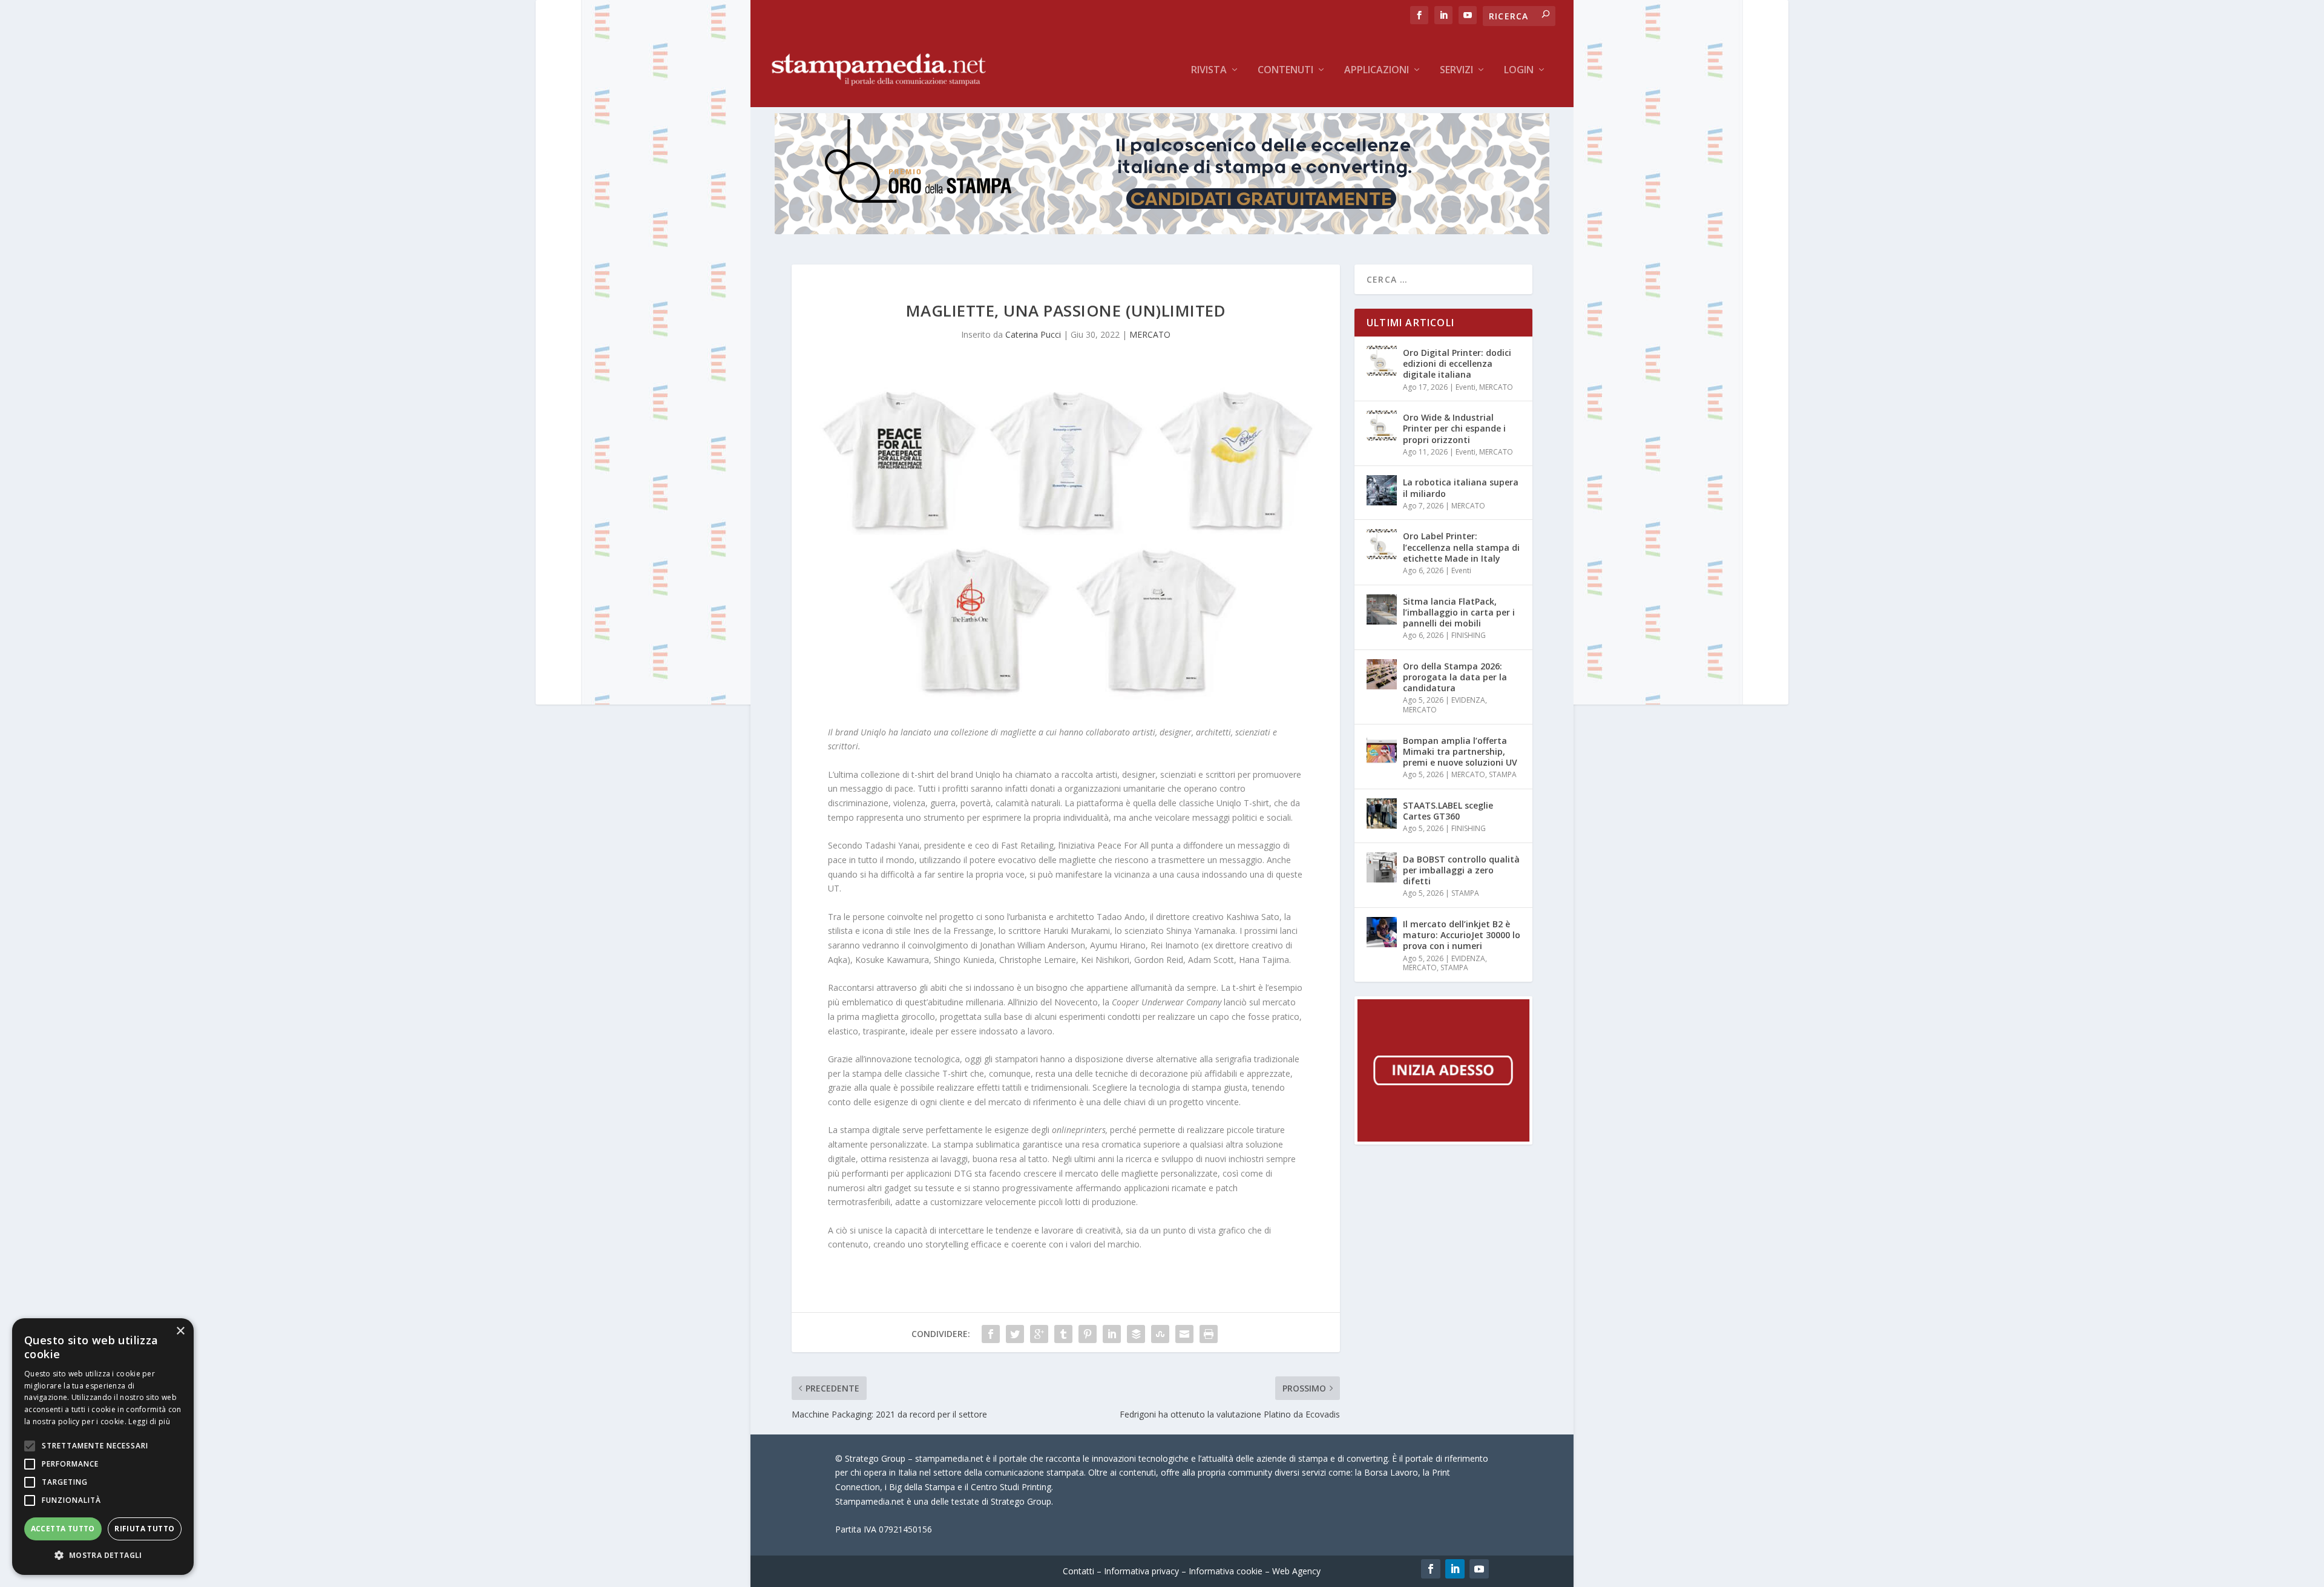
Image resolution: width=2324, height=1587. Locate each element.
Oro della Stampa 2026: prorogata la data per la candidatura (1455, 677)
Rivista (1209, 71)
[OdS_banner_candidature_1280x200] (1162, 231)
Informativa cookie (1226, 1571)
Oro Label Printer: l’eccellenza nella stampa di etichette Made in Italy (1461, 547)
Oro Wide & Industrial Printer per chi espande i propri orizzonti (1454, 428)
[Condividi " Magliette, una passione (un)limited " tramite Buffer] (1136, 1334)
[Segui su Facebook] (1431, 1569)
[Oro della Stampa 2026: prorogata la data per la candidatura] (1382, 674)
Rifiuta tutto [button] (144, 1529)
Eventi (1466, 387)
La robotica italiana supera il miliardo (1461, 488)
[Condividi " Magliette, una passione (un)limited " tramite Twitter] (1015, 1334)
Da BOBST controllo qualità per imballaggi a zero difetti (1461, 870)
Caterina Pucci (1033, 334)
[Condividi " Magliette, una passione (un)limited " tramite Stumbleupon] (1160, 1334)
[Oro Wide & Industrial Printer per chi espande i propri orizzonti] (1382, 425)
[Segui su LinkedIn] (1455, 1569)
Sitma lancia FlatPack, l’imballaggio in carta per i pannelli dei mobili (1459, 612)
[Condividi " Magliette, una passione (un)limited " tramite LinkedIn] (1112, 1334)
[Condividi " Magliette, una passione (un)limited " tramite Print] (1209, 1334)
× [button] (180, 1331)
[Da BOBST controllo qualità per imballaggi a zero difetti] (1382, 867)
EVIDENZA (1468, 700)
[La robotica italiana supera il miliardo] (1382, 490)
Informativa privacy (1141, 1571)
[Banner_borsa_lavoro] (1443, 1141)
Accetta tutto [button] (63, 1529)
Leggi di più (149, 1421)
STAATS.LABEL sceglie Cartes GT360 (1448, 811)
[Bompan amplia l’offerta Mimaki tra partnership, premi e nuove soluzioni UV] (1382, 749)
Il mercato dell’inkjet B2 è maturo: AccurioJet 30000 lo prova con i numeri (1462, 935)
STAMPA (1503, 774)
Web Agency (1296, 1571)
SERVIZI (1456, 71)
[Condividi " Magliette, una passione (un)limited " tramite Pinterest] (1088, 1334)
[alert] (103, 1447)
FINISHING (1469, 635)
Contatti (1078, 1571)
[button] (103, 1556)
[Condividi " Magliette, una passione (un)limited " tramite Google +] (1039, 1334)
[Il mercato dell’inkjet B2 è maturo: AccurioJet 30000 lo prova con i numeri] (1382, 932)
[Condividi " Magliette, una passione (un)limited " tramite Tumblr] (1063, 1334)
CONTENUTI (1285, 71)
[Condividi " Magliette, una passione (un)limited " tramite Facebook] (991, 1334)
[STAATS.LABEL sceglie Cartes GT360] (1382, 813)
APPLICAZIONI (1377, 71)
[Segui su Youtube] (1479, 1569)
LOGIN (1519, 71)
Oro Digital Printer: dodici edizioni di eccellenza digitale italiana (1457, 363)
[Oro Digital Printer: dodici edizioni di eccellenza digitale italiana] (1382, 361)
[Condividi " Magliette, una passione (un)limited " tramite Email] (1184, 1334)
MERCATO (1150, 334)
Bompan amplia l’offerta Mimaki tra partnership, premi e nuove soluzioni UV (1460, 751)
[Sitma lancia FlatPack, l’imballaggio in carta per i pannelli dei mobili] (1382, 609)
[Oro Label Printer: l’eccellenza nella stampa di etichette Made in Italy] (1382, 544)
